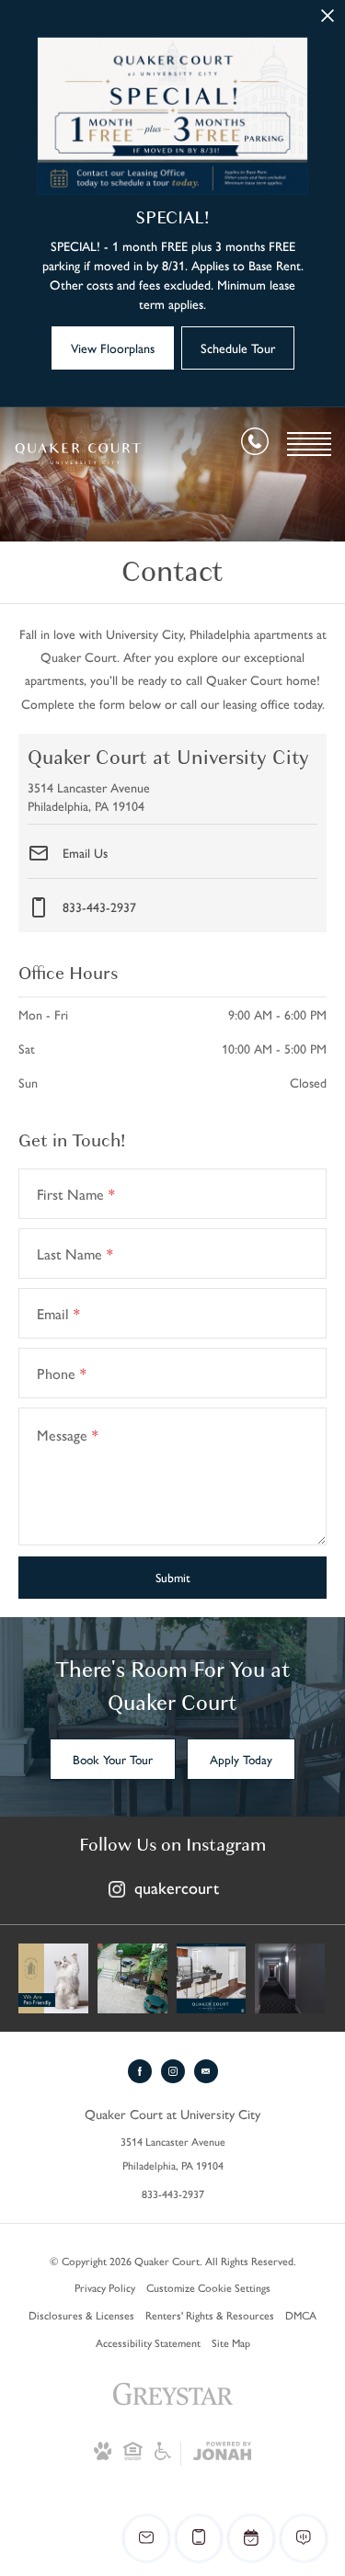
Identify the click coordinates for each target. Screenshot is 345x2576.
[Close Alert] (328, 21)
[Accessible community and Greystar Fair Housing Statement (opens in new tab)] (163, 2456)
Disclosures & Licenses (81, 2315)
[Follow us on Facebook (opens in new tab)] (140, 2071)
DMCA (301, 2315)
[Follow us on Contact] (206, 2071)
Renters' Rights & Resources (210, 2315)
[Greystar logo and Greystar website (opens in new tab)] (173, 2412)
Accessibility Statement (148, 2342)
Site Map (231, 2342)
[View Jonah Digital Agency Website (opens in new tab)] (222, 2454)
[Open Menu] (309, 444)
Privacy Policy (105, 2287)
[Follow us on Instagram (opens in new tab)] (173, 2071)
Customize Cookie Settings (208, 2287)
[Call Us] (255, 445)
